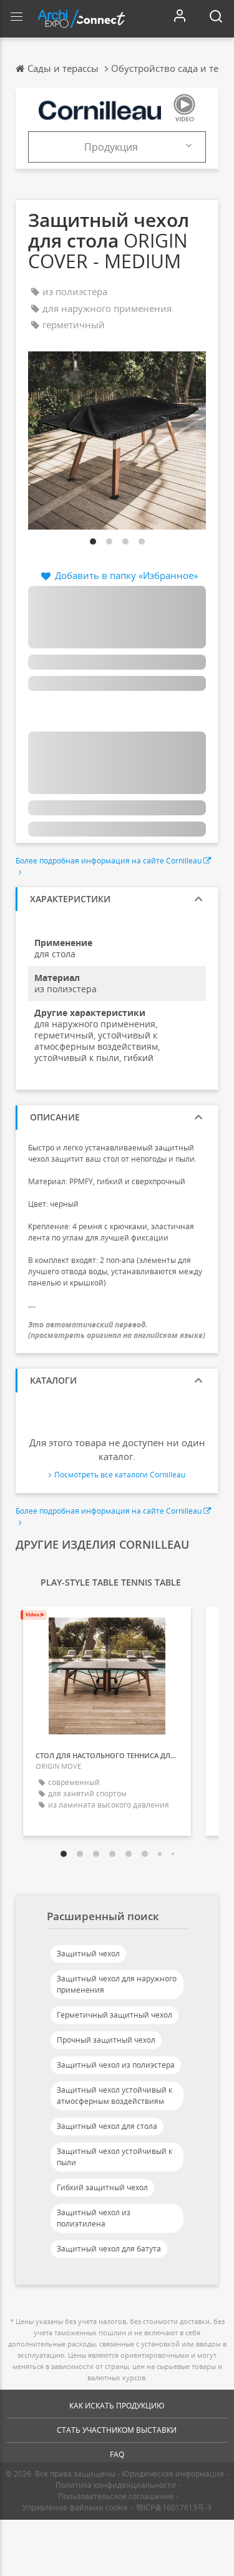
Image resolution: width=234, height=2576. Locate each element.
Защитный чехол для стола (107, 2126)
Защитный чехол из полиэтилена (94, 2218)
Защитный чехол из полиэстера (116, 2065)
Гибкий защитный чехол (102, 2187)
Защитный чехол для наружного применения (117, 1984)
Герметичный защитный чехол (115, 2015)
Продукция (111, 147)
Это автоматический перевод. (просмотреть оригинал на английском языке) (117, 1330)
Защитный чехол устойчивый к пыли (115, 2157)
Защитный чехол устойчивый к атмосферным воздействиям (115, 2096)
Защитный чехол (88, 1954)
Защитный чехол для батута (109, 2249)
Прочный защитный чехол (106, 2040)
